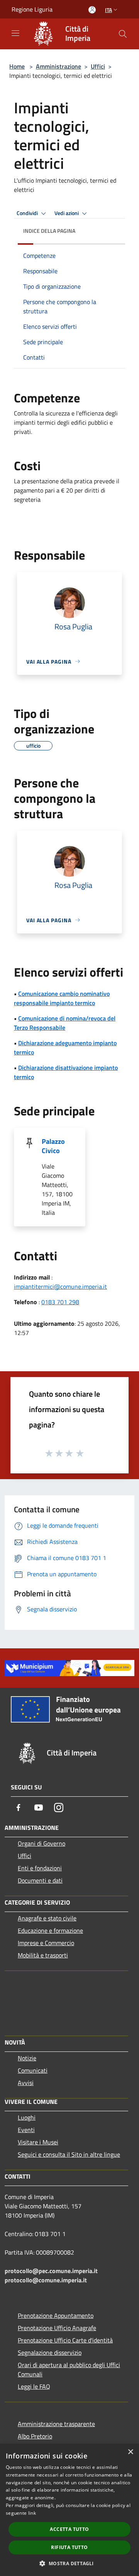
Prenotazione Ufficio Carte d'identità (65, 2340)
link (32, 2513)
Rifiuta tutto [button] (69, 2547)
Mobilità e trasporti (43, 1955)
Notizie (27, 2058)
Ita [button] (108, 10)
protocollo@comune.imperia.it (46, 2280)
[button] (69, 2563)
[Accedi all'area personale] (92, 10)
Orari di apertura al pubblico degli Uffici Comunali (69, 2369)
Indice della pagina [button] (49, 231)
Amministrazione (58, 66)
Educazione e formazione (50, 1930)
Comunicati (33, 2070)
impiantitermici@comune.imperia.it (60, 1286)
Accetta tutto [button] (69, 2529)
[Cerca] (123, 34)
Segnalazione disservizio (50, 2352)
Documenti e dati (40, 1880)
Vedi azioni (67, 213)
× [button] (130, 2452)
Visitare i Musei (38, 2142)
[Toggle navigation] (15, 33)
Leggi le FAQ (34, 2386)
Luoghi (27, 2117)
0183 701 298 (60, 1302)
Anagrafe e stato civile (47, 1918)
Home (17, 66)
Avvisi (26, 2083)
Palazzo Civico (53, 1146)
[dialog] (69, 2510)
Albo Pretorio (35, 2436)
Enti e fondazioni (40, 1868)
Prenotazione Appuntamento (56, 2315)
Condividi (28, 213)
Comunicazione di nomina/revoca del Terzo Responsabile (65, 1023)
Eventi (26, 2130)
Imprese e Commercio (46, 1943)
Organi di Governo (42, 1843)
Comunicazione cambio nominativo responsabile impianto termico (62, 998)
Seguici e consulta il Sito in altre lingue (69, 2154)
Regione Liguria (32, 9)
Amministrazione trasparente (56, 2424)
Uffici (98, 66)
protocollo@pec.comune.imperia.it (51, 2271)
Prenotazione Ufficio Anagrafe (57, 2328)
